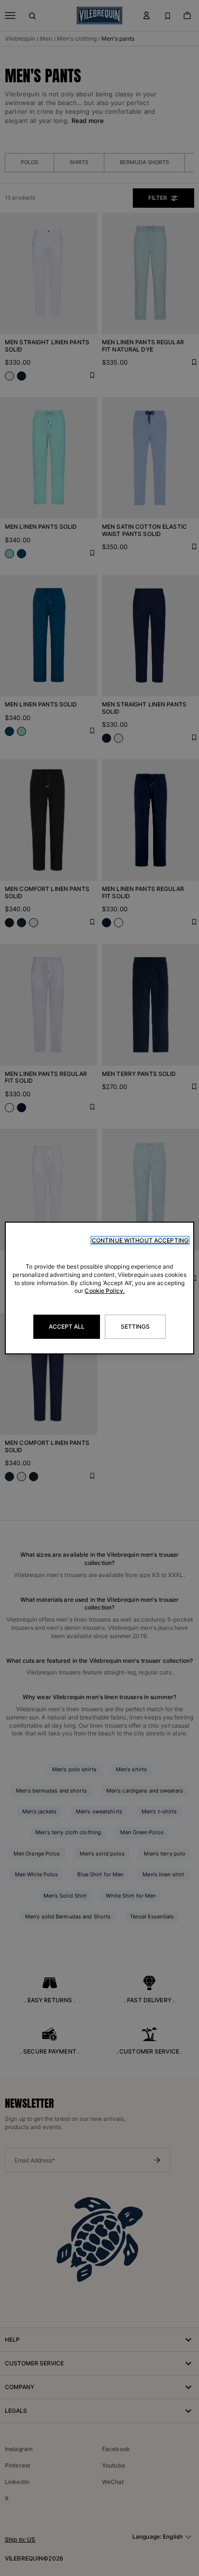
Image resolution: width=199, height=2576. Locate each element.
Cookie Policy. (105, 1291)
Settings (135, 1326)
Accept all (67, 1326)
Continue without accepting (140, 1240)
